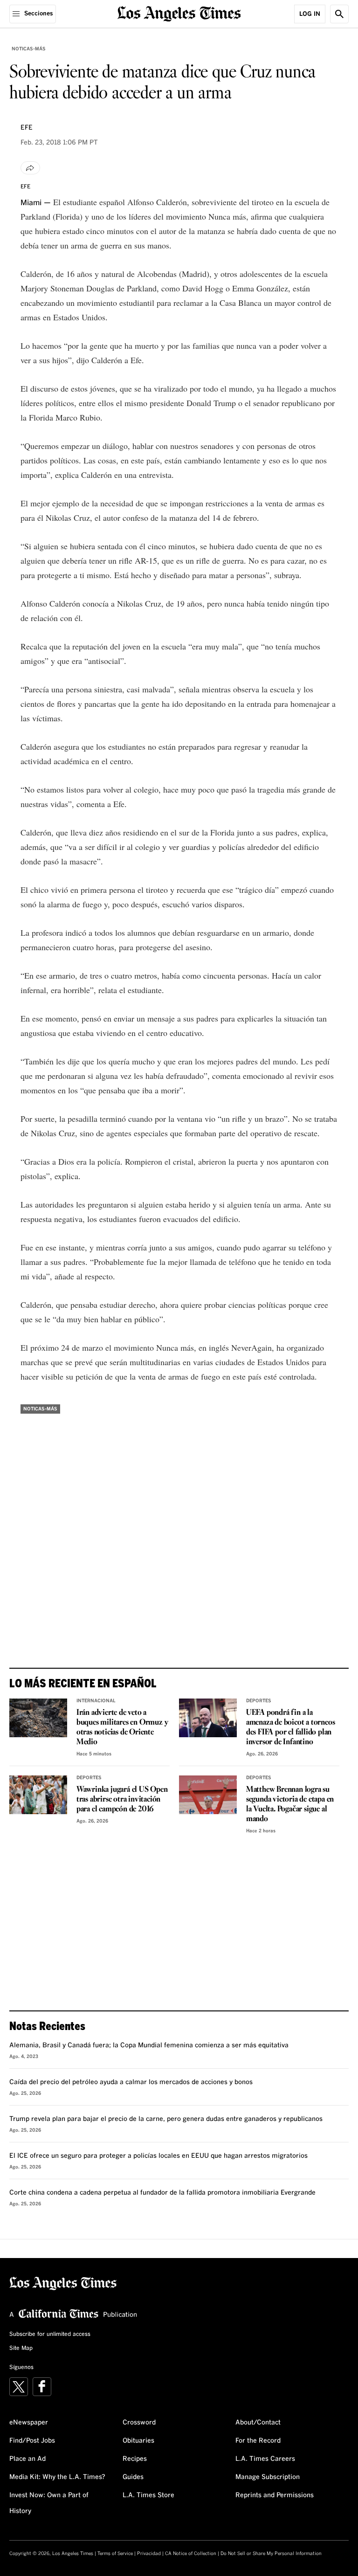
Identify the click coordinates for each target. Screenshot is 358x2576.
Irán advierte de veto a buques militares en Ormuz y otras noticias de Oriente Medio (122, 1727)
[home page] (179, 13)
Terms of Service (115, 2554)
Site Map (21, 2348)
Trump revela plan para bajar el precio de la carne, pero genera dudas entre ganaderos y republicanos (166, 2119)
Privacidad (149, 2554)
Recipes (135, 2459)
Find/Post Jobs (32, 2441)
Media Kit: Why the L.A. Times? (57, 2477)
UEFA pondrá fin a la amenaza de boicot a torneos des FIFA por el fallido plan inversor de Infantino (291, 1727)
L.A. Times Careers (265, 2459)
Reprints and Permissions (275, 2495)
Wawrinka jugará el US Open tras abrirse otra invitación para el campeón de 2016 (122, 1799)
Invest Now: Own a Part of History (49, 2503)
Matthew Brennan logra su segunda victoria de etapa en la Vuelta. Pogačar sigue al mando (290, 1804)
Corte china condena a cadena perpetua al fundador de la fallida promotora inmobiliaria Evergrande (162, 2193)
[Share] (30, 168)
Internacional (96, 1701)
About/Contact (258, 2423)
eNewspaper (29, 2423)
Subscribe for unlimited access (50, 2334)
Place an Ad (28, 2459)
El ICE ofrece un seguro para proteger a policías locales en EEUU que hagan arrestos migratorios (158, 2156)
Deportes (259, 1701)
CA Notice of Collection (191, 2554)
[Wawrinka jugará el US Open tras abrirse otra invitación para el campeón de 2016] (38, 1795)
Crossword (139, 2423)
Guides (133, 2477)
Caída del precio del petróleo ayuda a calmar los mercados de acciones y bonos (131, 2082)
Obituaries (138, 2441)
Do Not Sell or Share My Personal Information (271, 2554)
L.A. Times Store (148, 2495)
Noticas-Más (29, 49)
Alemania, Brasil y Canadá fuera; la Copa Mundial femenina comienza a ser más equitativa (149, 2045)
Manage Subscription (268, 2477)
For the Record (258, 2441)
